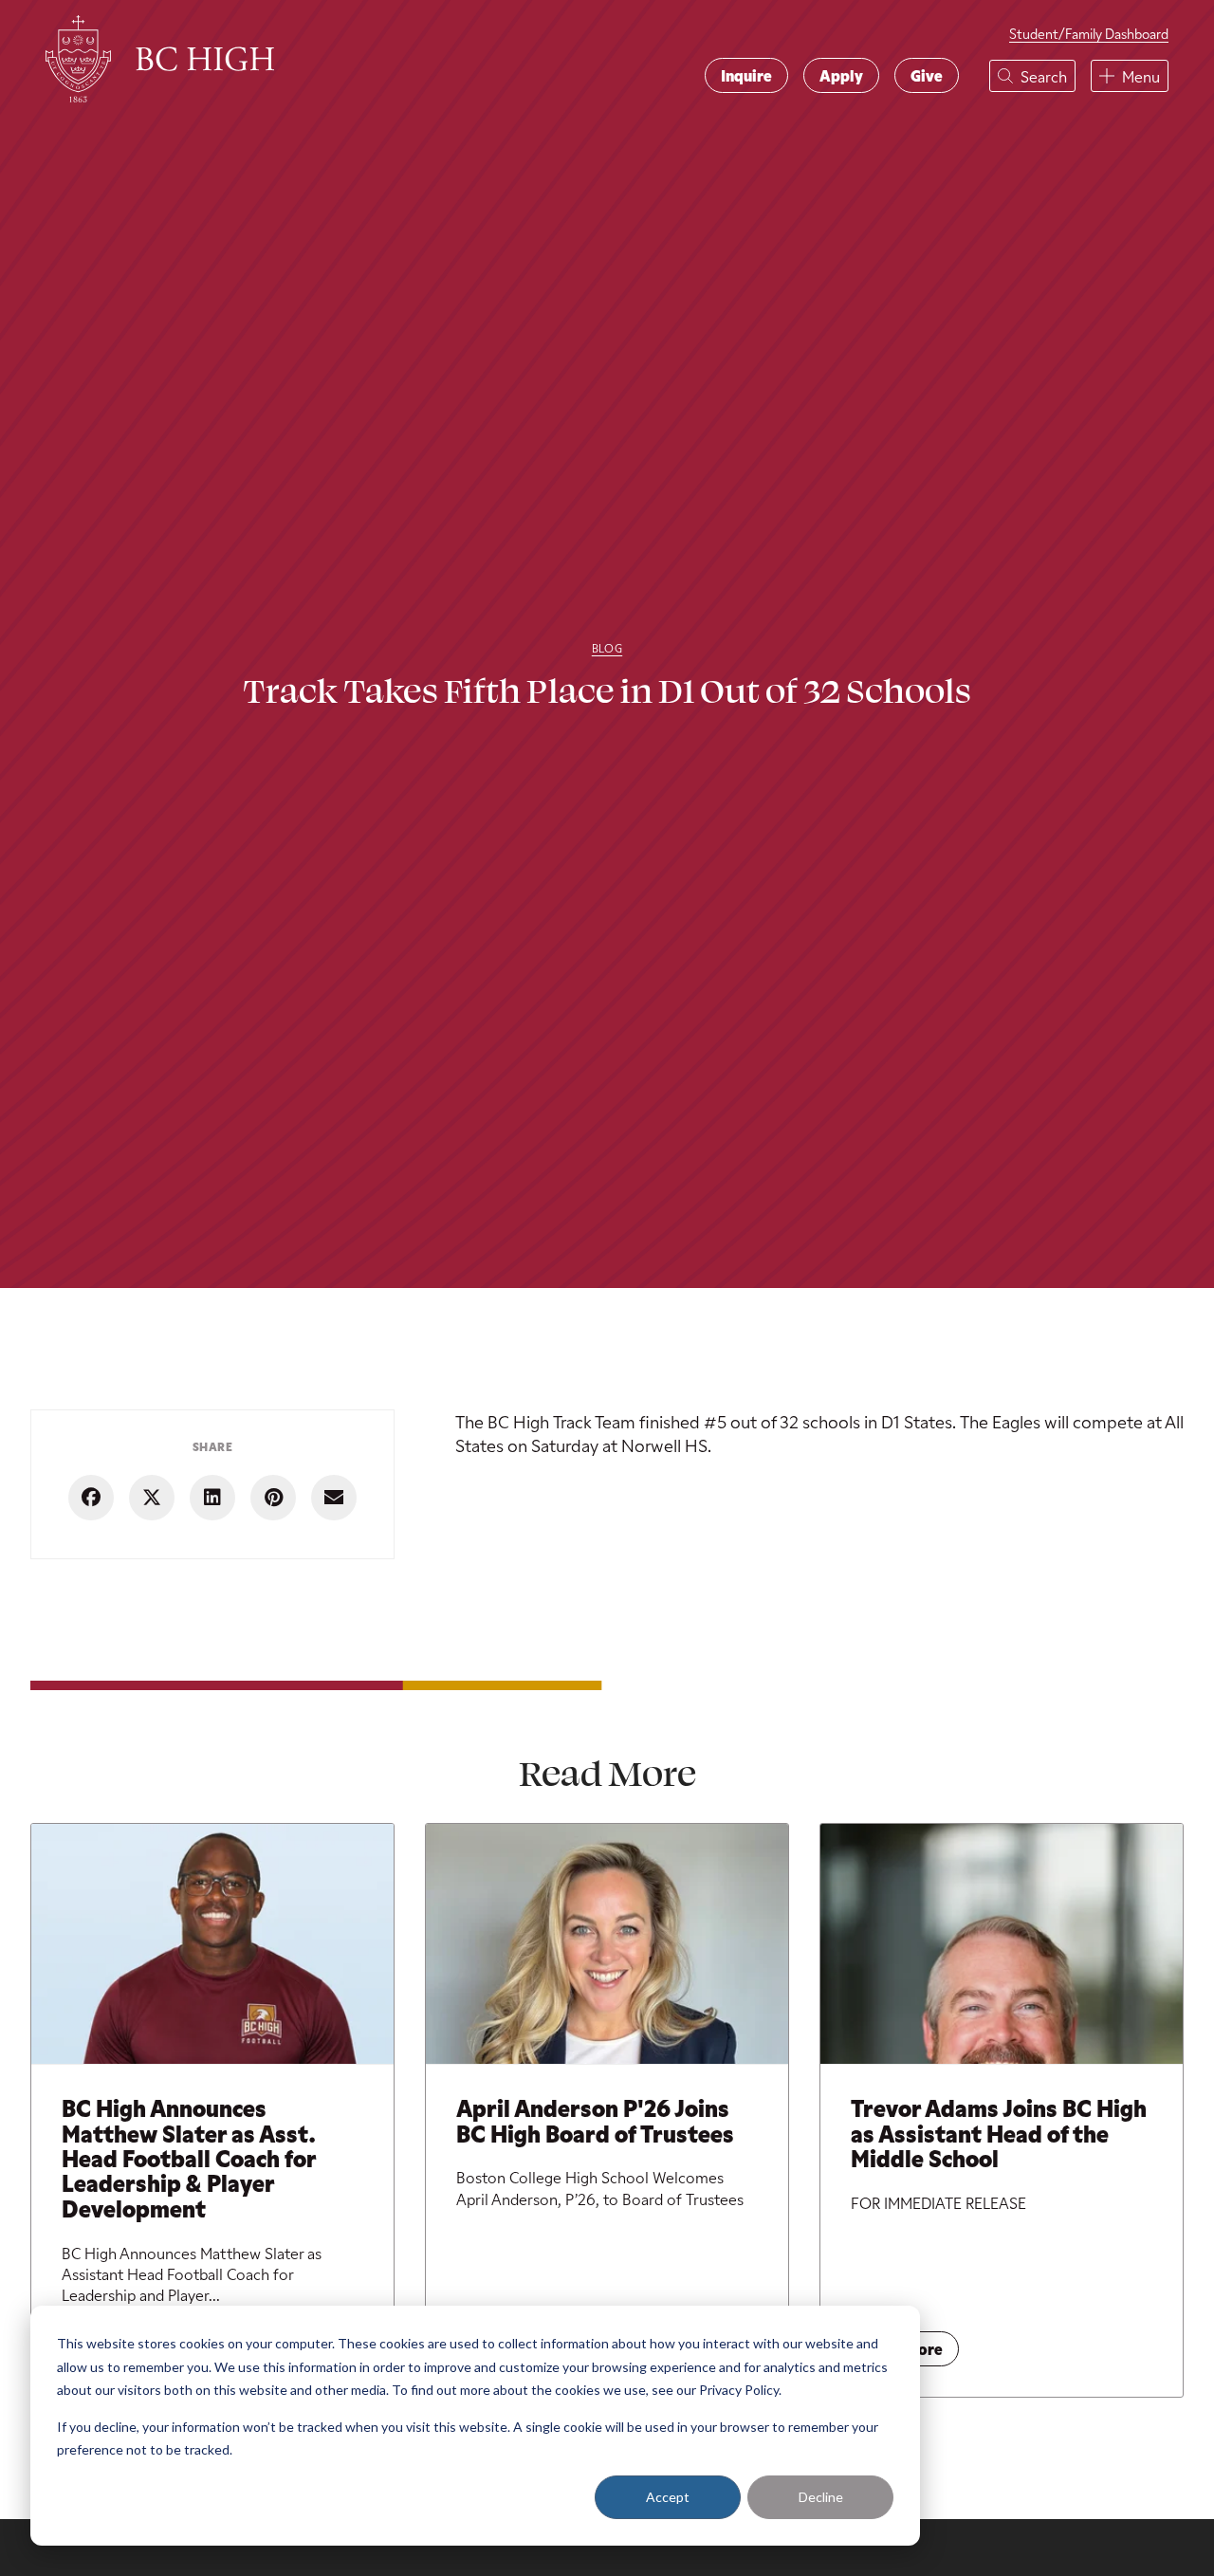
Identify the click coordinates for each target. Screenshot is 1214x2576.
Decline (821, 2497)
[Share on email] (334, 1498)
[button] (1032, 76)
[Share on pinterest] (273, 1498)
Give (927, 75)
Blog (607, 648)
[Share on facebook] (91, 1498)
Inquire (746, 75)
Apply (841, 75)
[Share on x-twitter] (152, 1498)
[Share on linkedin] (212, 1498)
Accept (668, 2497)
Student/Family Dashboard (1089, 34)
